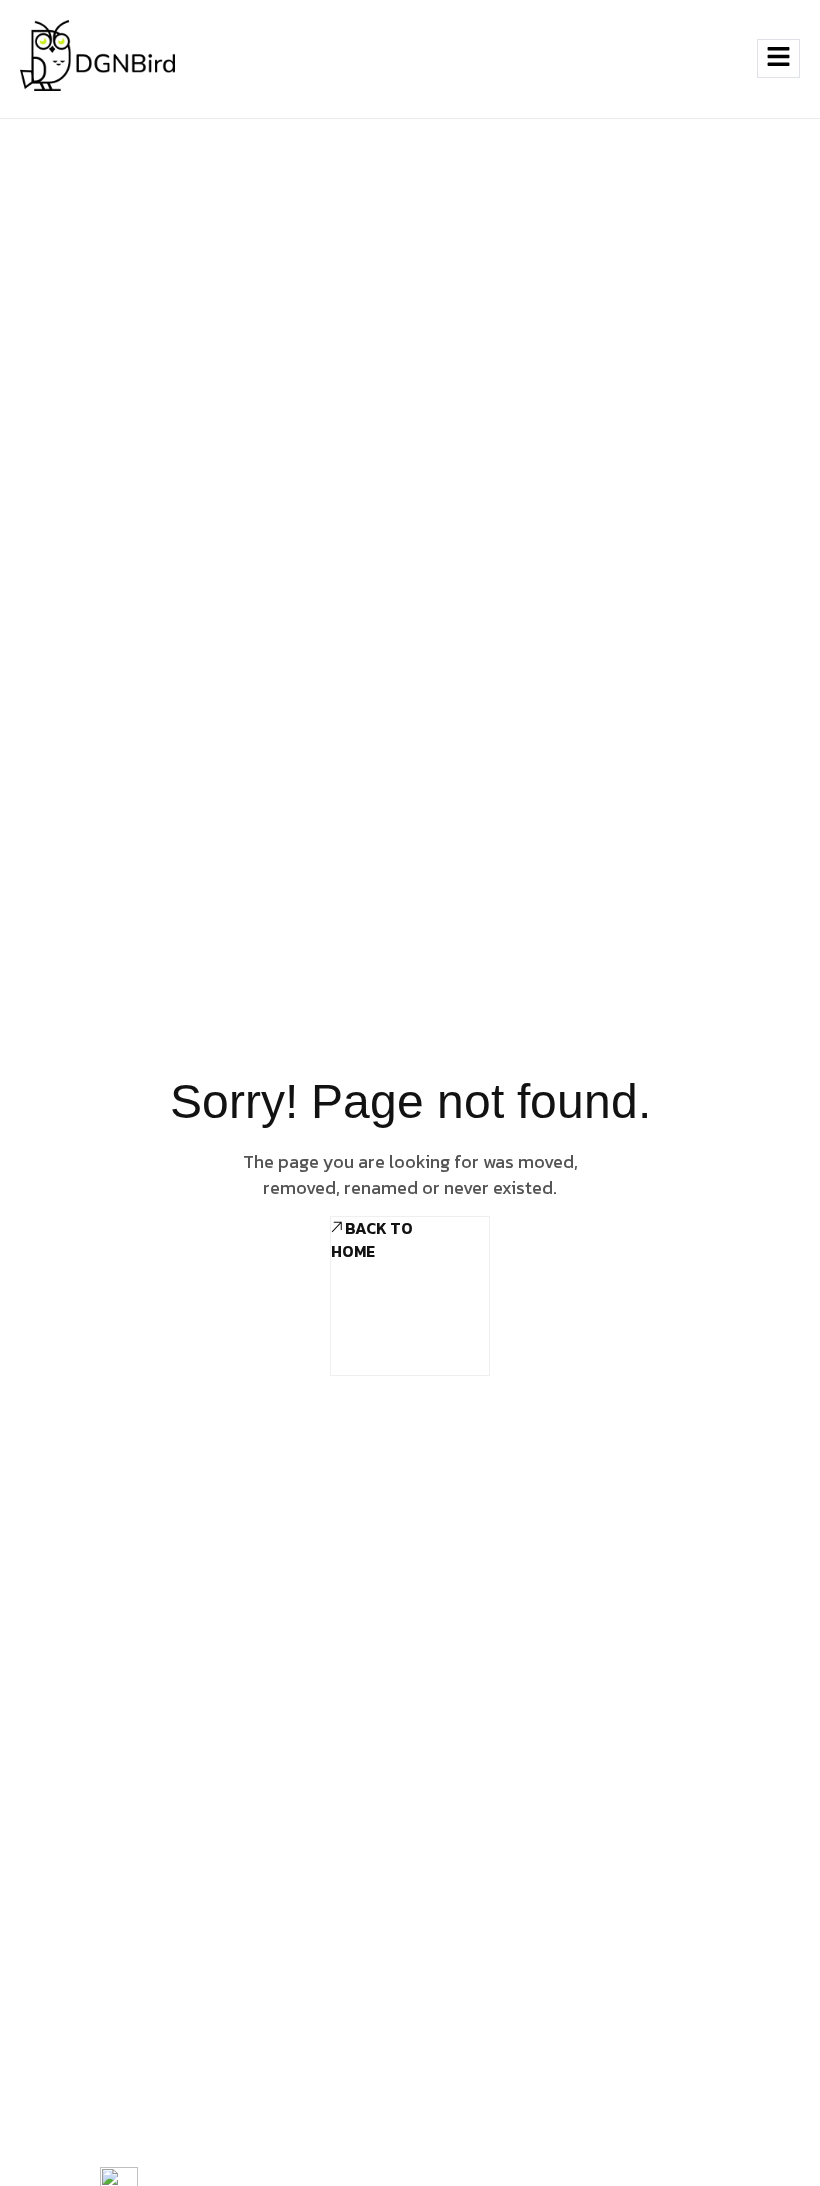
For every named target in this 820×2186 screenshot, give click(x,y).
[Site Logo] (97, 59)
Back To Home (372, 1240)
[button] (719, 58)
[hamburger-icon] (778, 58)
